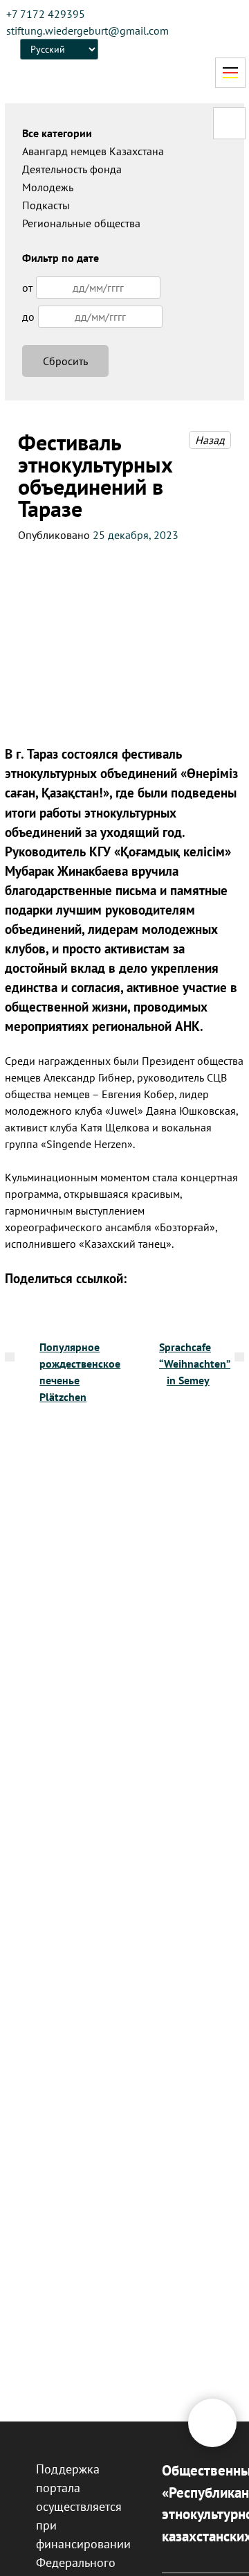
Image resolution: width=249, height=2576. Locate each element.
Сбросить (65, 361)
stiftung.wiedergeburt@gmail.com (87, 30)
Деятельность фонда (72, 169)
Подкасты (46, 205)
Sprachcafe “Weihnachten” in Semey (195, 1364)
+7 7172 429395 (46, 14)
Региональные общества (81, 223)
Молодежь (48, 187)
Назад (210, 440)
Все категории (57, 133)
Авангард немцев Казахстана (93, 151)
